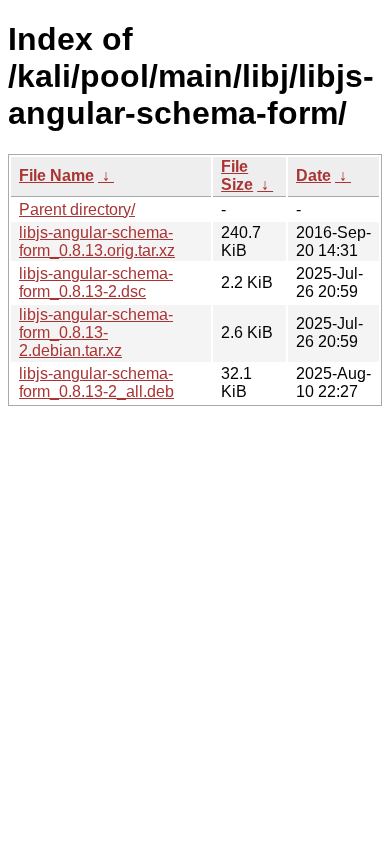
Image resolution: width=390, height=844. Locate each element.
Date (313, 175)
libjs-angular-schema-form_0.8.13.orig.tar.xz (97, 241)
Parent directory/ (77, 209)
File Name (56, 175)
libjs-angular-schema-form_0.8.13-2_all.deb (96, 382)
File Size (237, 175)
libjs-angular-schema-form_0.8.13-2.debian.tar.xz (96, 332)
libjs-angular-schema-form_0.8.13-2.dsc (96, 282)
